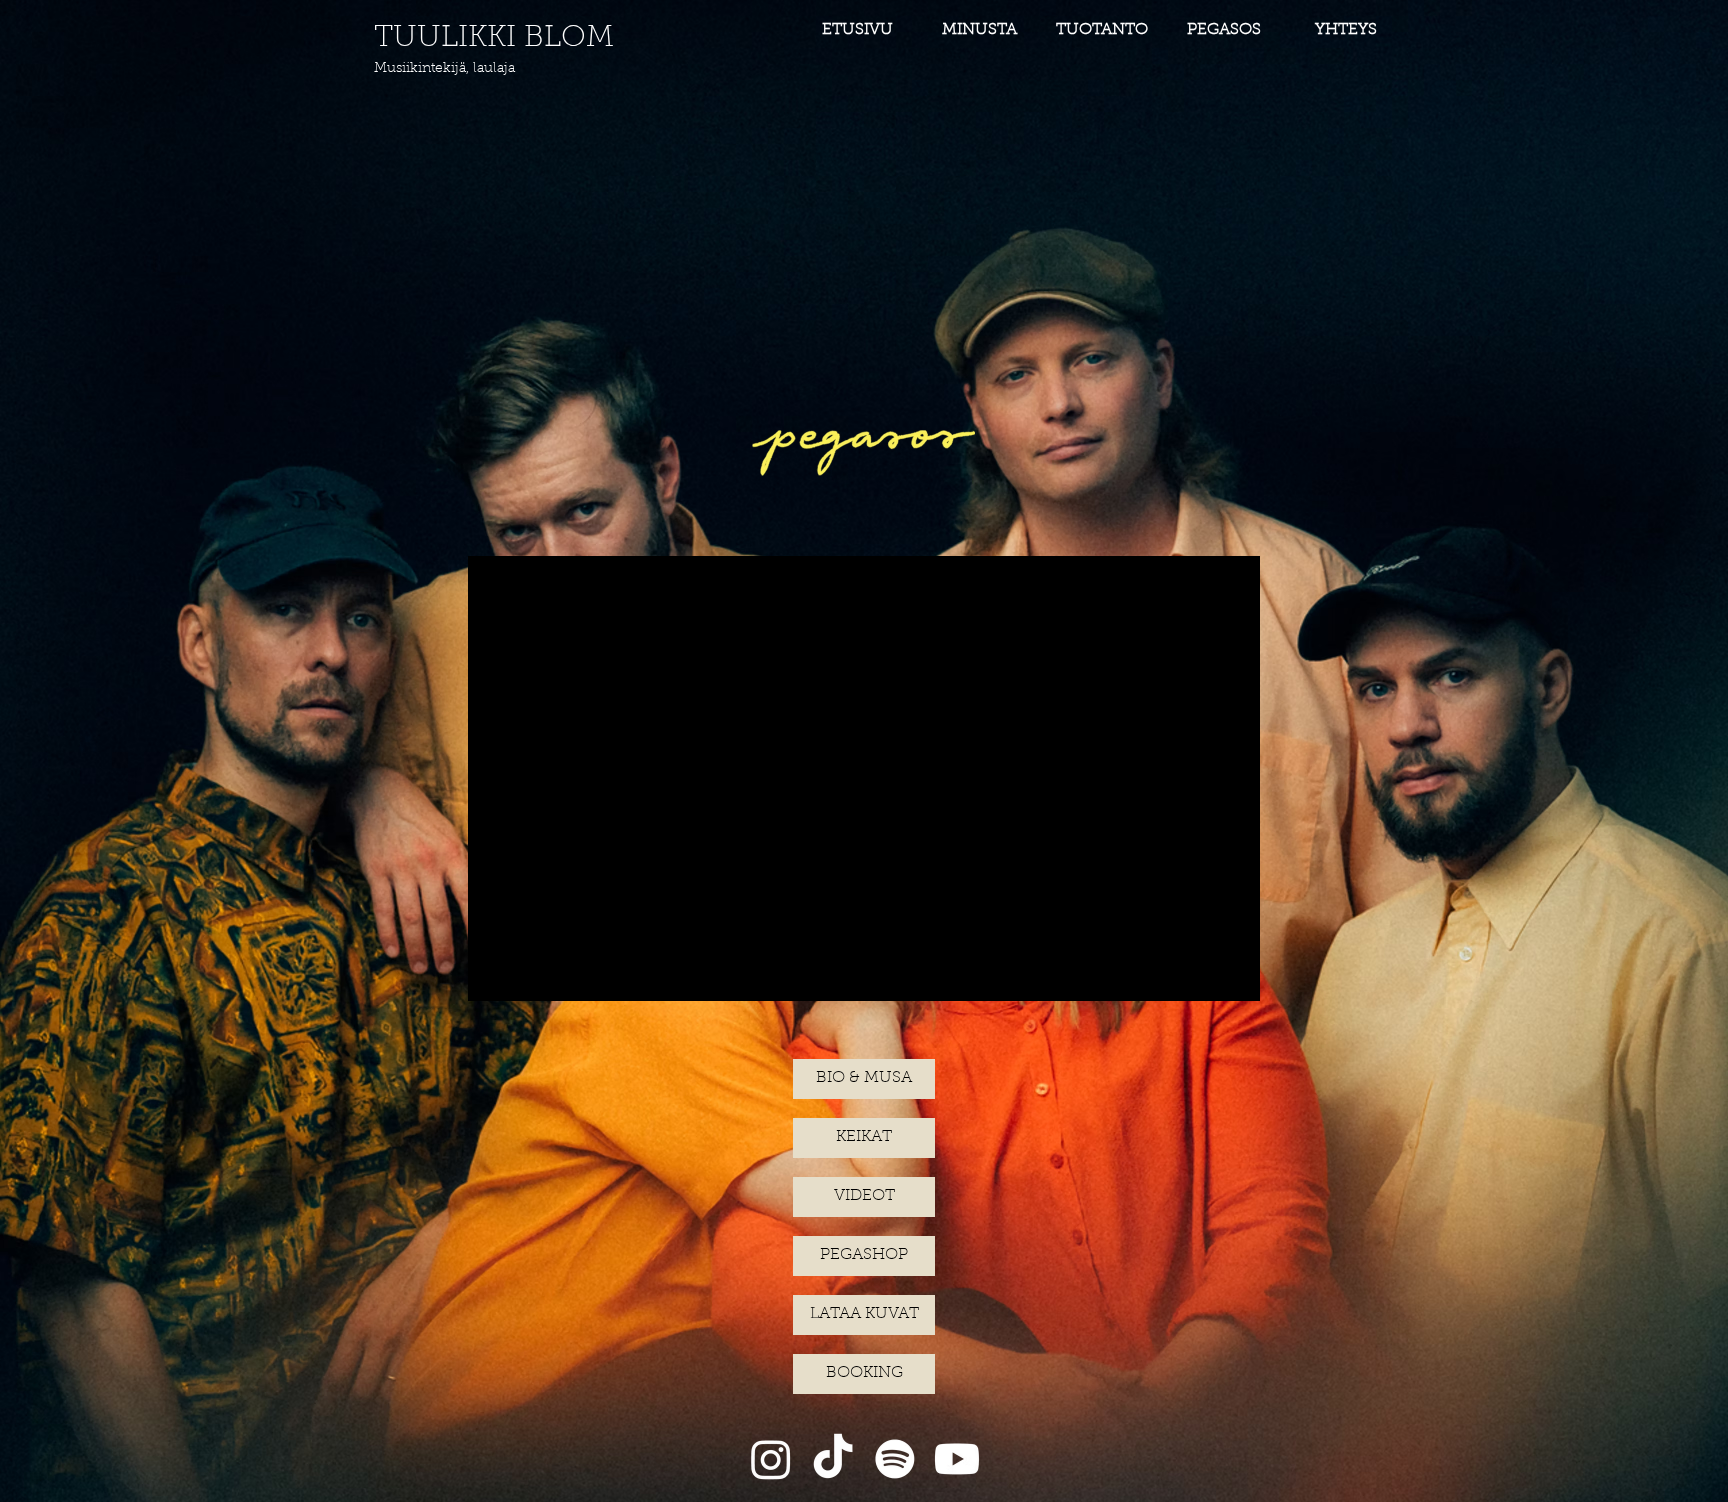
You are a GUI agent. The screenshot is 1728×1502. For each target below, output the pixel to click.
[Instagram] (771, 1459)
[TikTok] (833, 1459)
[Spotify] (895, 1459)
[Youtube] (957, 1459)
